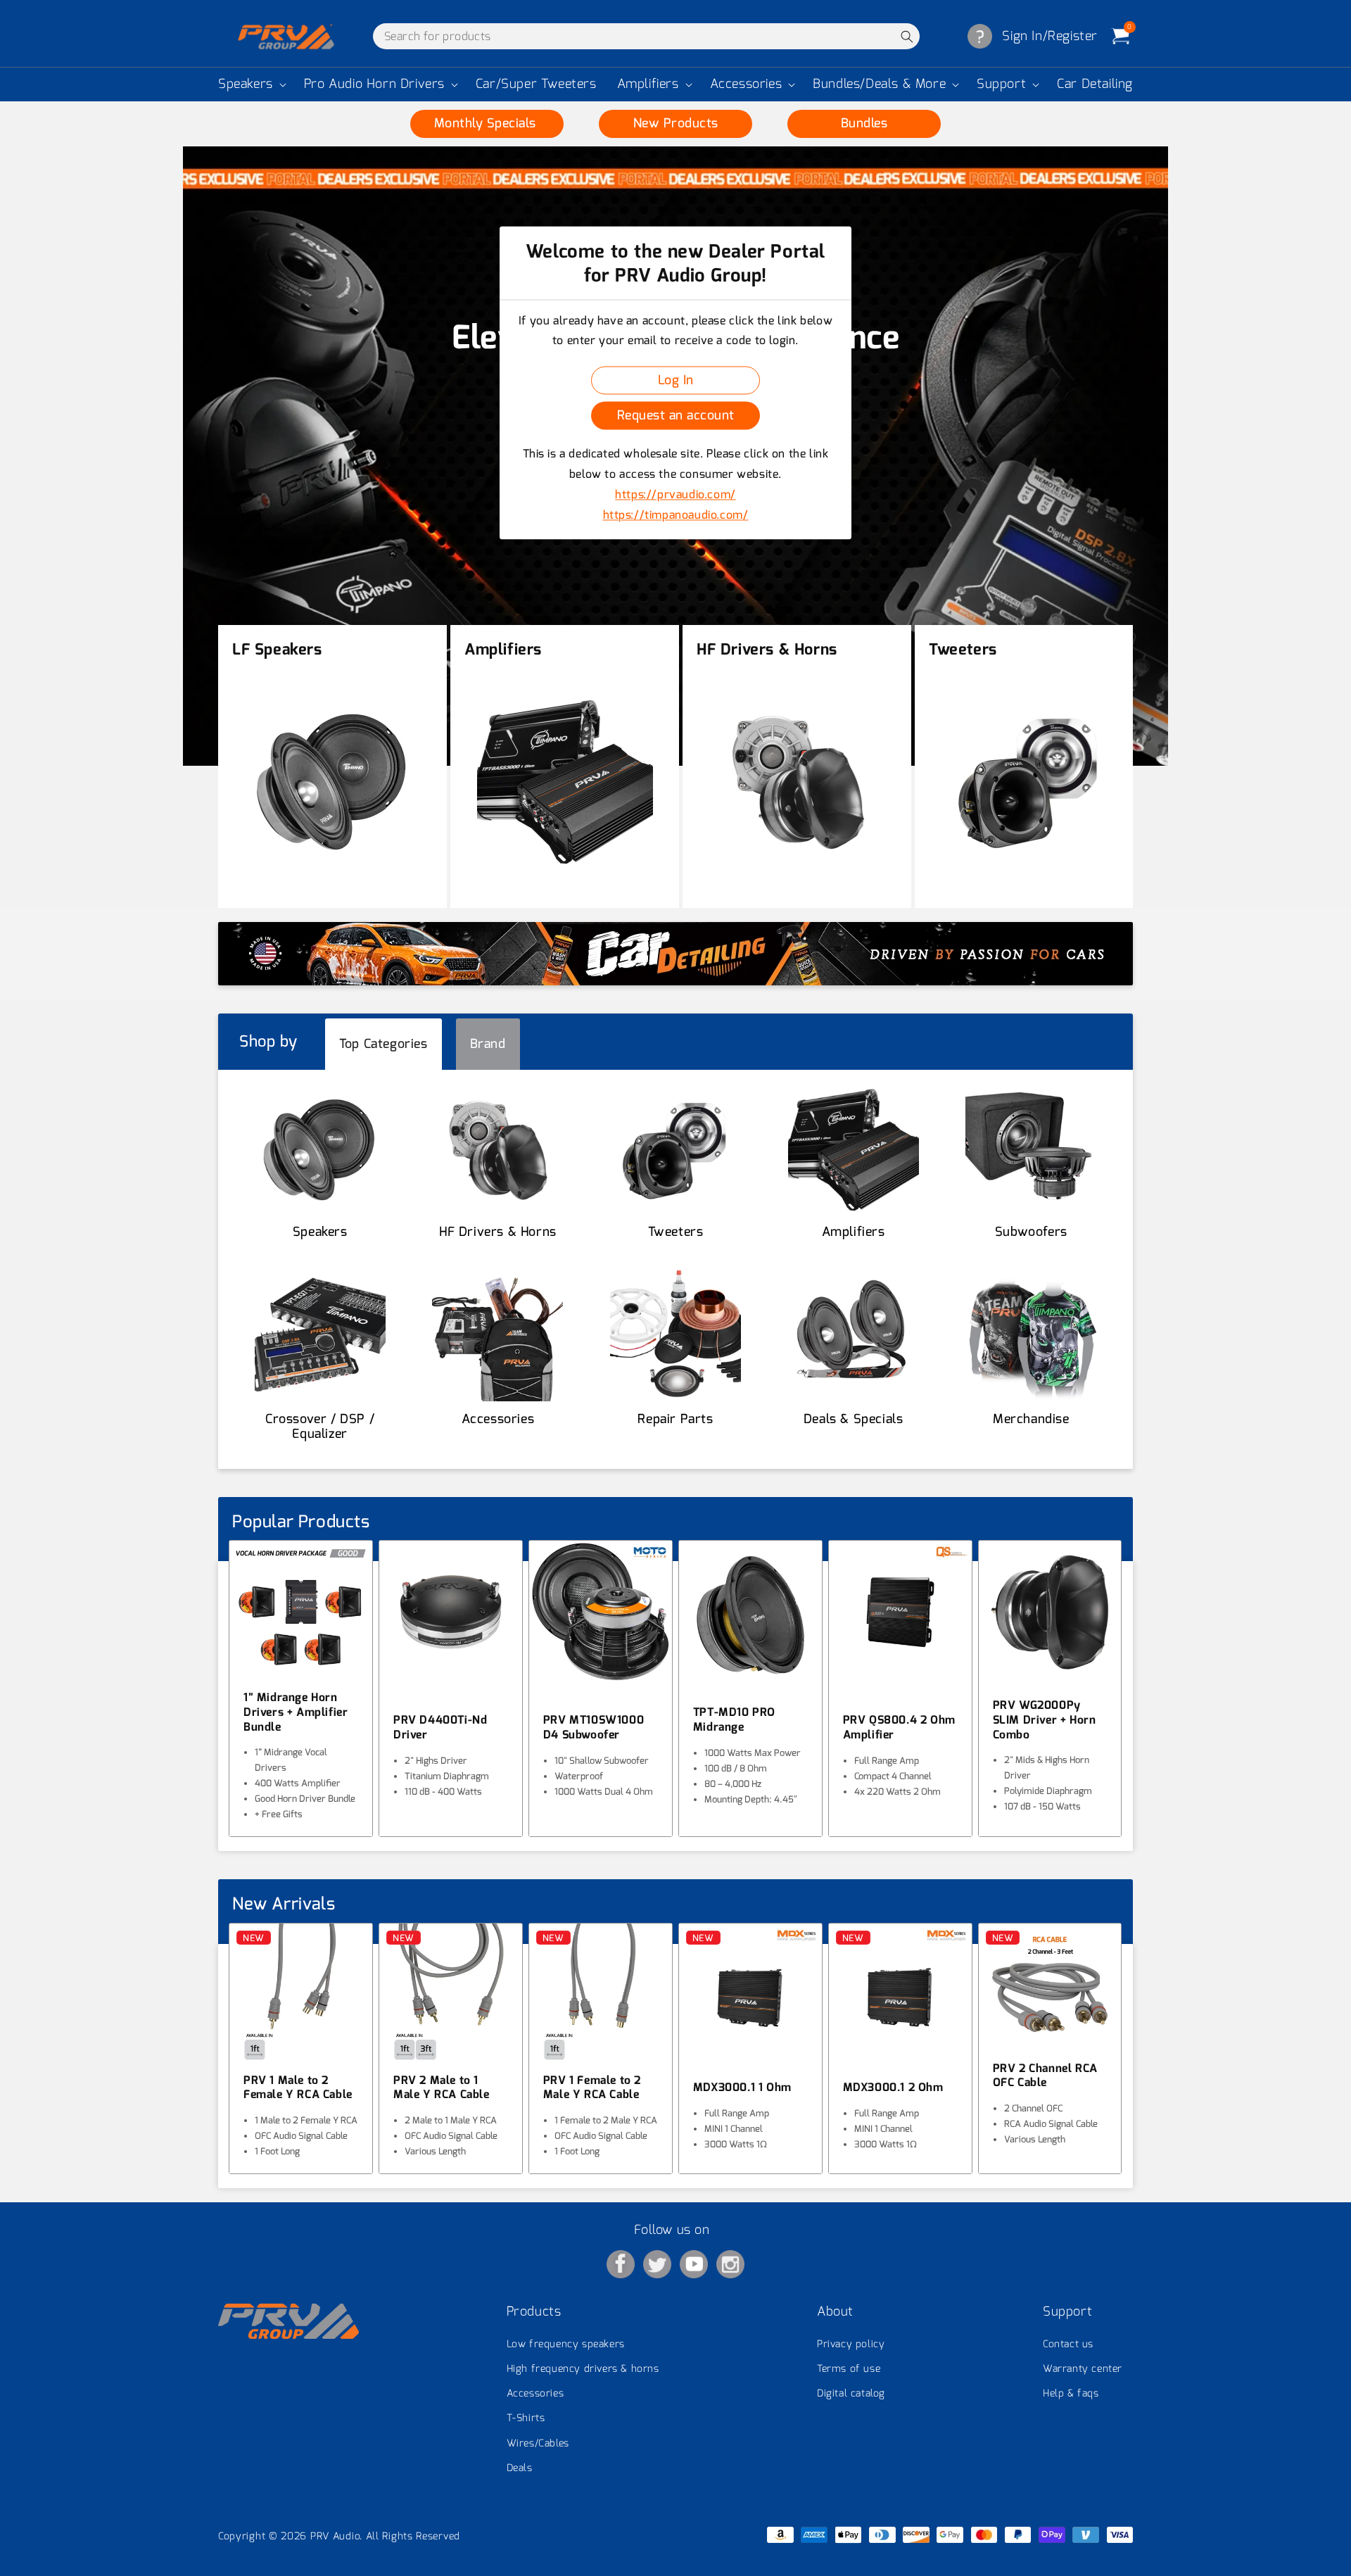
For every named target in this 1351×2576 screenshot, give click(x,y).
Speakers (246, 84)
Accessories (746, 84)
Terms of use (849, 2369)
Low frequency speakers (566, 2344)
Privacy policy (851, 2344)
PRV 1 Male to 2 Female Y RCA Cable (298, 2088)
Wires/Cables (538, 2443)
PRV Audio (335, 2536)
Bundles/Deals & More (879, 84)
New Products (676, 123)
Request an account (676, 415)
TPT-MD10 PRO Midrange (734, 1720)
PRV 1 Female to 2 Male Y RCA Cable (592, 2088)
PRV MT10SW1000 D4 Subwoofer (594, 1728)
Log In (676, 380)
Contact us (1068, 2344)
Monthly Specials (487, 123)
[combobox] (646, 36)
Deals (520, 2468)
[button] (251, 84)
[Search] (907, 36)
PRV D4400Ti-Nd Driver (440, 1728)
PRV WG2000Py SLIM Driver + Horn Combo (1045, 1720)
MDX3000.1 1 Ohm (742, 2088)
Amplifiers (648, 84)
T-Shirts (526, 2418)
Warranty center (1083, 2369)
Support (1001, 84)
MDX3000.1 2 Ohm (893, 2088)
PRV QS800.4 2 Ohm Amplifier (899, 1728)
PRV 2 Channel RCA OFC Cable (1045, 2076)
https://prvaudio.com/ (675, 494)
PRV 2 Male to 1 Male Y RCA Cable (442, 2088)
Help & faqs (1071, 2393)
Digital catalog (851, 2393)
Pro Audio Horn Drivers (374, 84)
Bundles (864, 123)
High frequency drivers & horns (583, 2369)
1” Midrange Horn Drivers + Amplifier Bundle (296, 1712)
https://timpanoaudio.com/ (676, 515)
